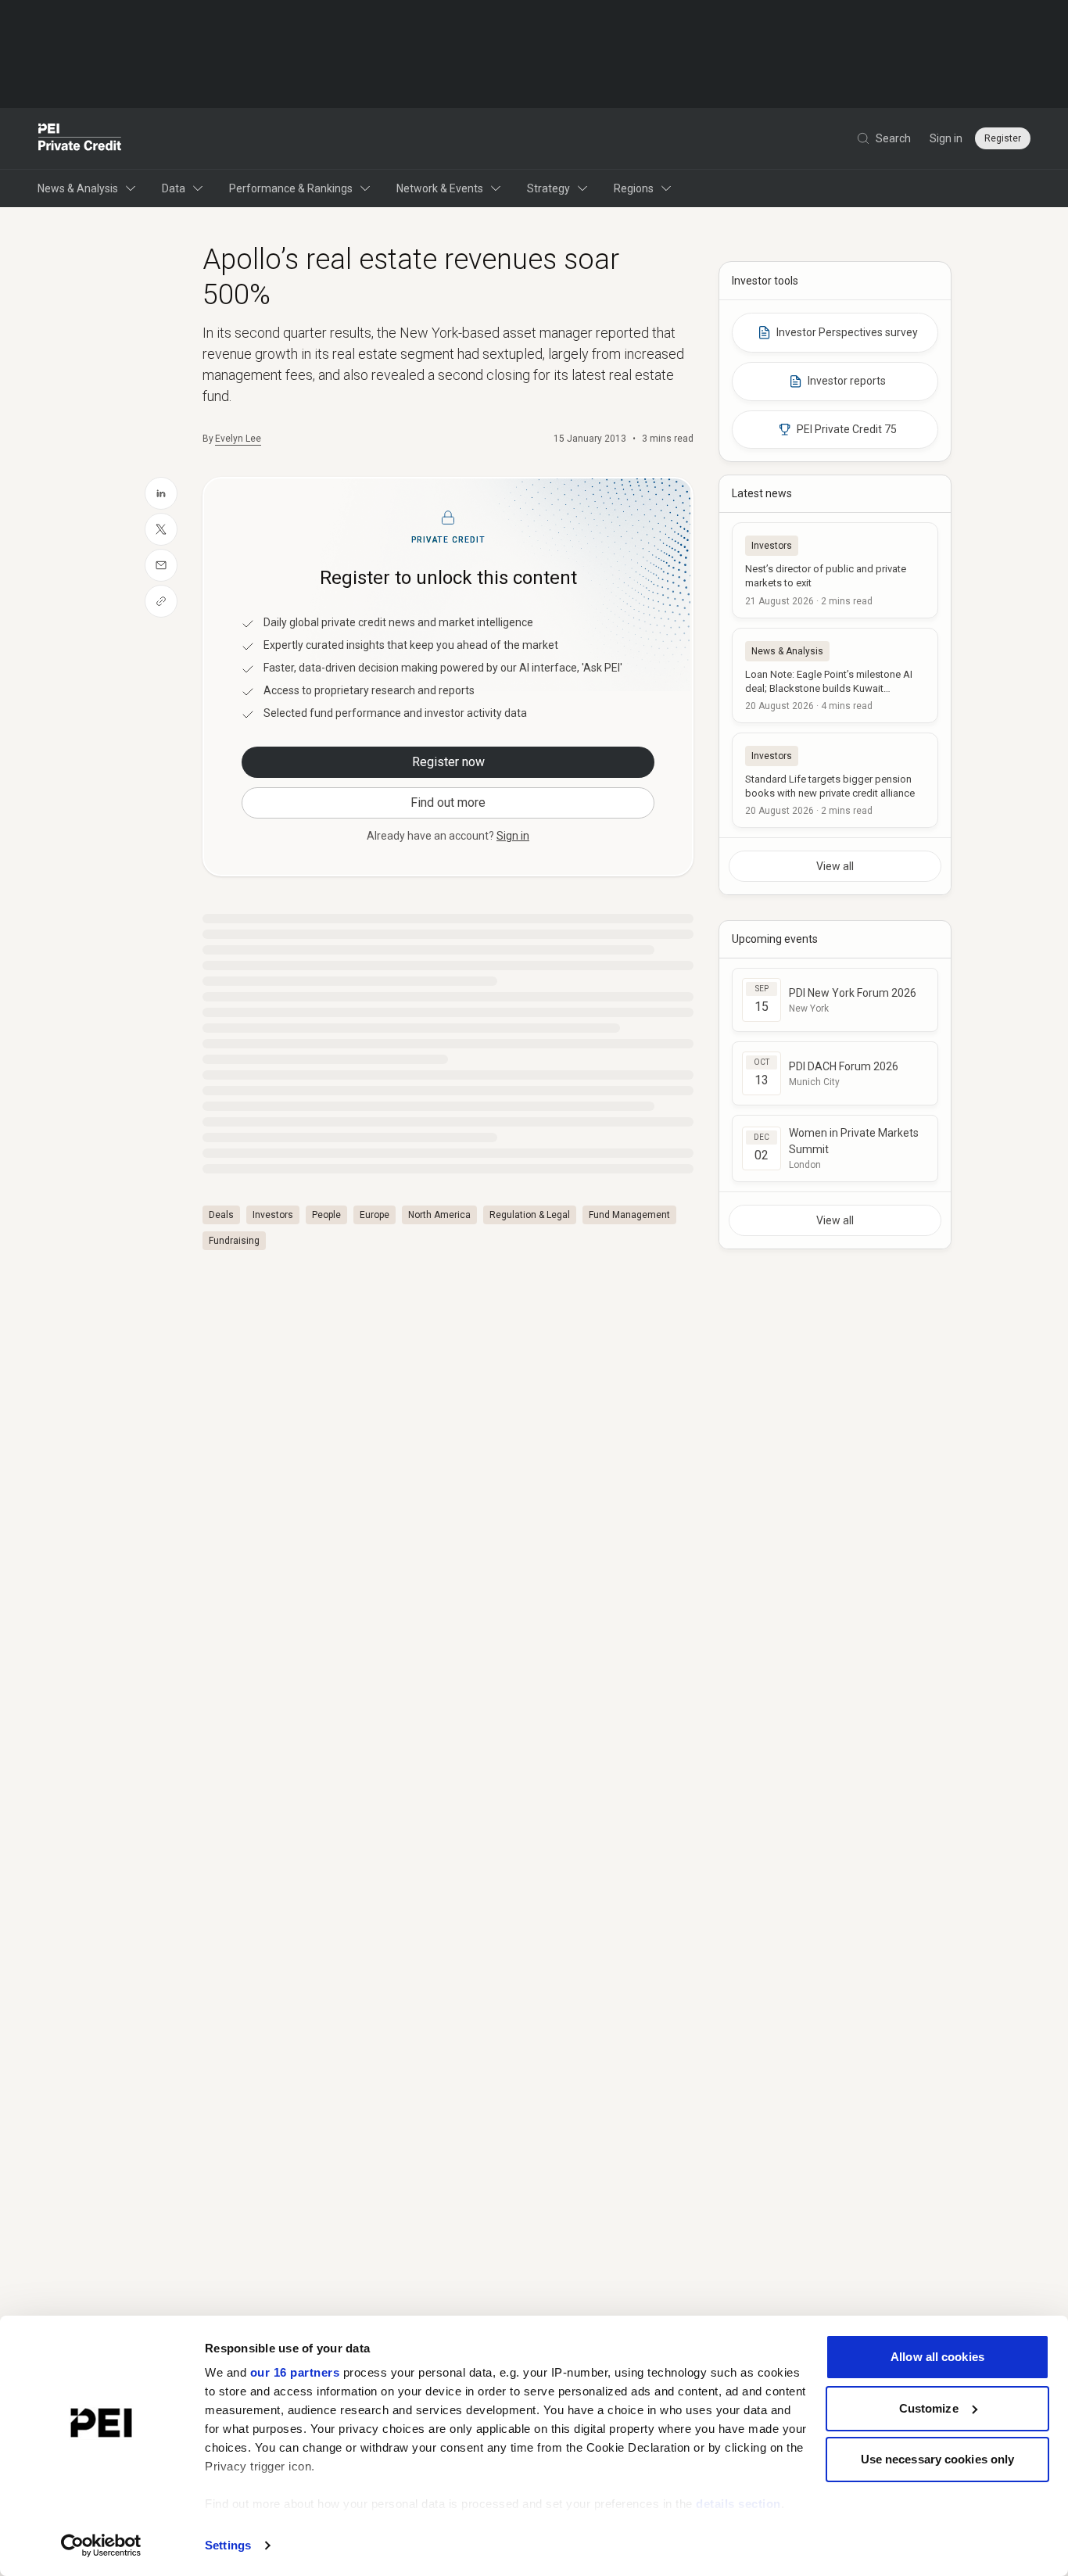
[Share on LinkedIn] (161, 493)
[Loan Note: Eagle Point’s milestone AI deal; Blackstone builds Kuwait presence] (835, 675)
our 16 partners (295, 2372)
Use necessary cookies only (938, 2459)
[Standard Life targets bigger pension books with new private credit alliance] (835, 780)
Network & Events (440, 188)
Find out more (448, 803)
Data (174, 188)
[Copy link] (161, 601)
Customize (929, 2408)
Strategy (548, 188)
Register (1003, 138)
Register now (448, 762)
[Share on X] (161, 529)
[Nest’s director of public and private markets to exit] (835, 570)
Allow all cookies (937, 2357)
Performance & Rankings (291, 188)
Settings (228, 2545)
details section (738, 2504)
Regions (634, 188)
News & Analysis (78, 188)
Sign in (946, 138)
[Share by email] (161, 565)
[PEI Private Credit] (80, 138)
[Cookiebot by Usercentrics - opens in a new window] (101, 2546)
